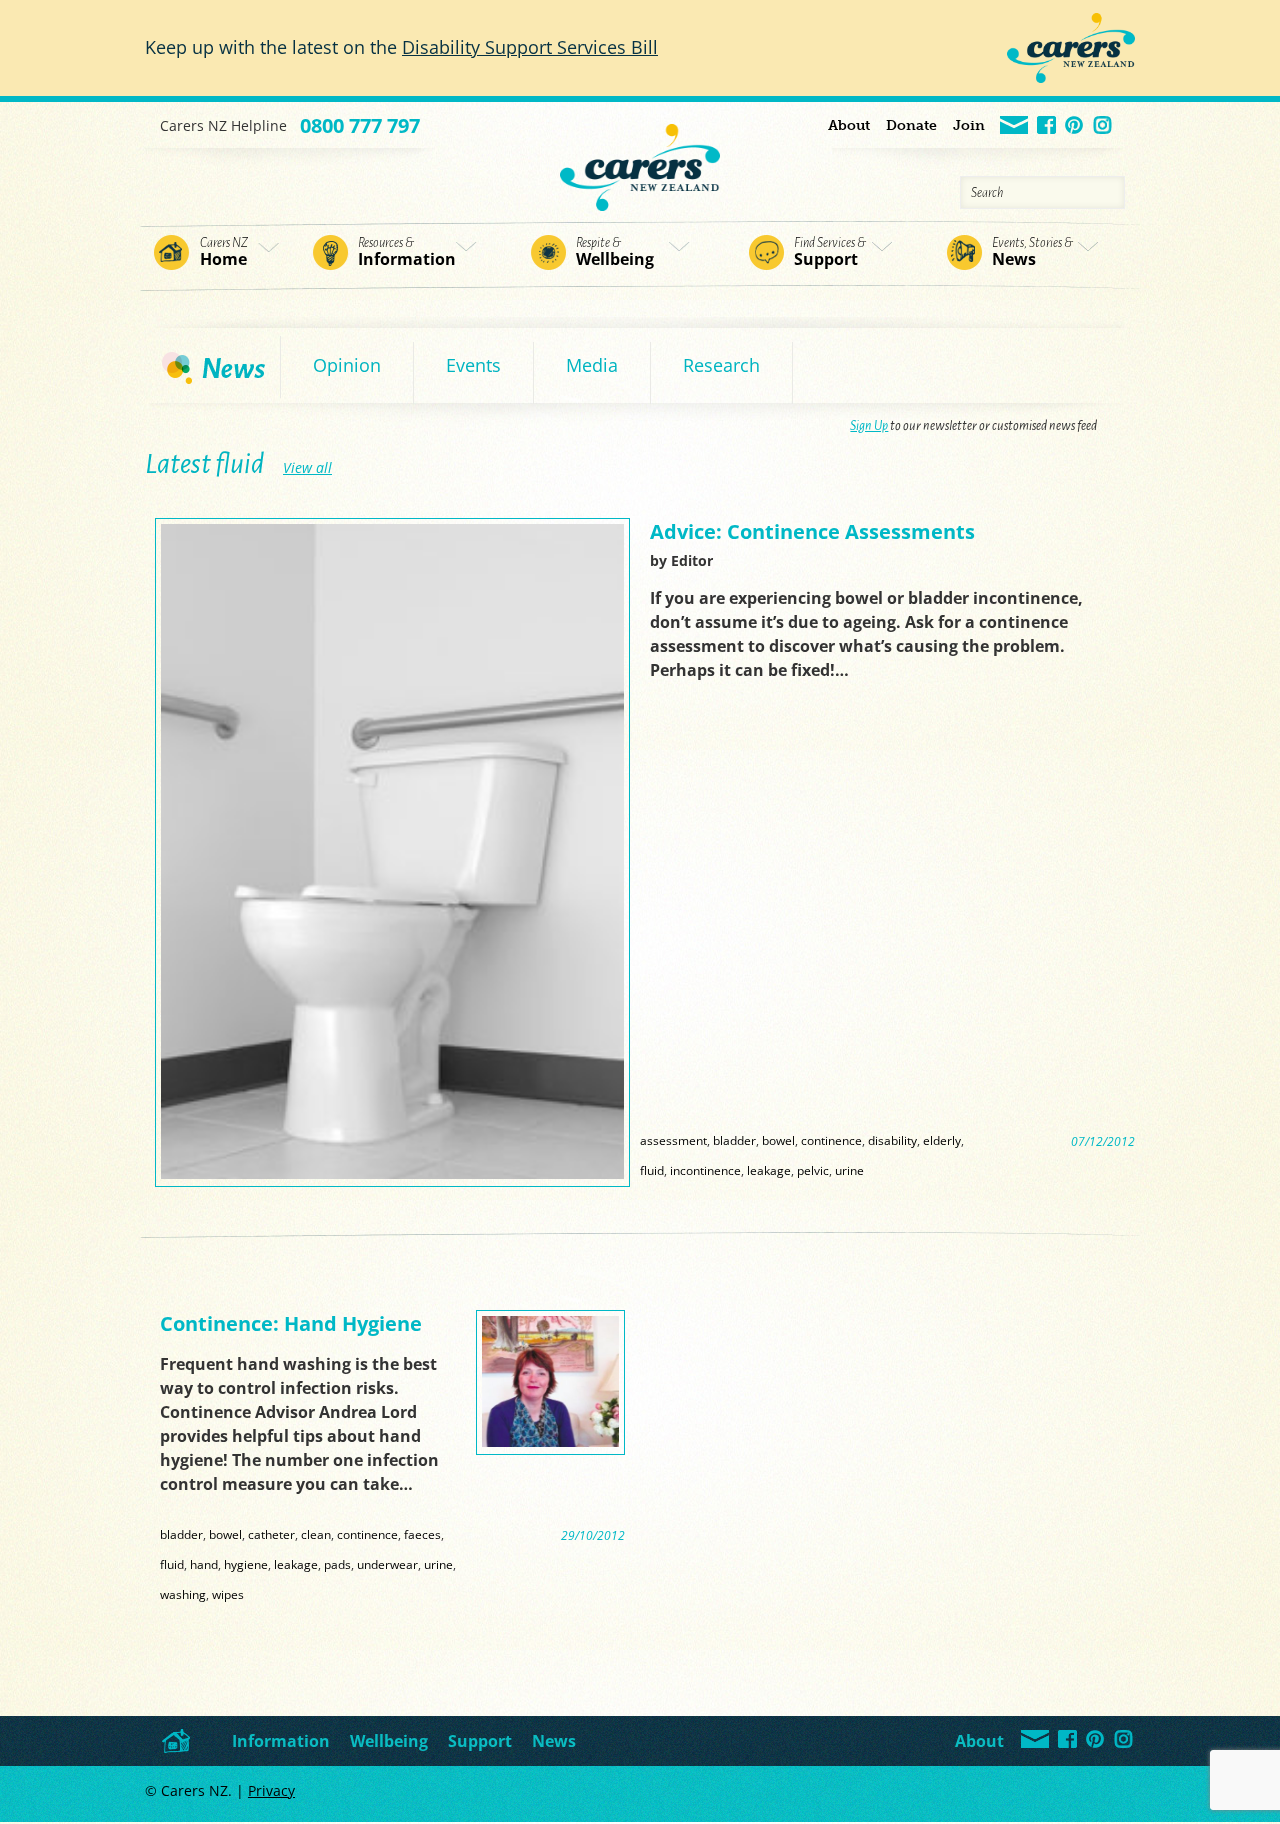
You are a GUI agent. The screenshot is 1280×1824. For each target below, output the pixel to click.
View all (307, 467)
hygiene (246, 1564)
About (849, 125)
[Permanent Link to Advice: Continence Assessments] (392, 1173)
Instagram (1103, 126)
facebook (1047, 126)
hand (204, 1564)
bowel (778, 1140)
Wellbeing (615, 253)
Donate (911, 125)
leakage (769, 1170)
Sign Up (869, 426)
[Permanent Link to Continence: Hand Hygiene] (550, 1441)
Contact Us (1015, 126)
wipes (228, 1594)
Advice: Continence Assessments (812, 531)
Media (592, 365)
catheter (271, 1534)
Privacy (271, 1790)
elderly (942, 1140)
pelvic (813, 1170)
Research (721, 365)
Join (969, 125)
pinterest (1075, 126)
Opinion (347, 365)
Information (407, 253)
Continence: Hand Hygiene (291, 1323)
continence (831, 1140)
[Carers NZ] (640, 156)
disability (892, 1140)
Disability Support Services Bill (530, 47)
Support (830, 253)
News (1032, 253)
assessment (673, 1140)
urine (849, 1170)
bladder (734, 1140)
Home (224, 253)
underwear (387, 1564)
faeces (422, 1534)
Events (473, 365)
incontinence (705, 1170)
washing (183, 1594)
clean (316, 1534)
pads (337, 1564)
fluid (652, 1170)
